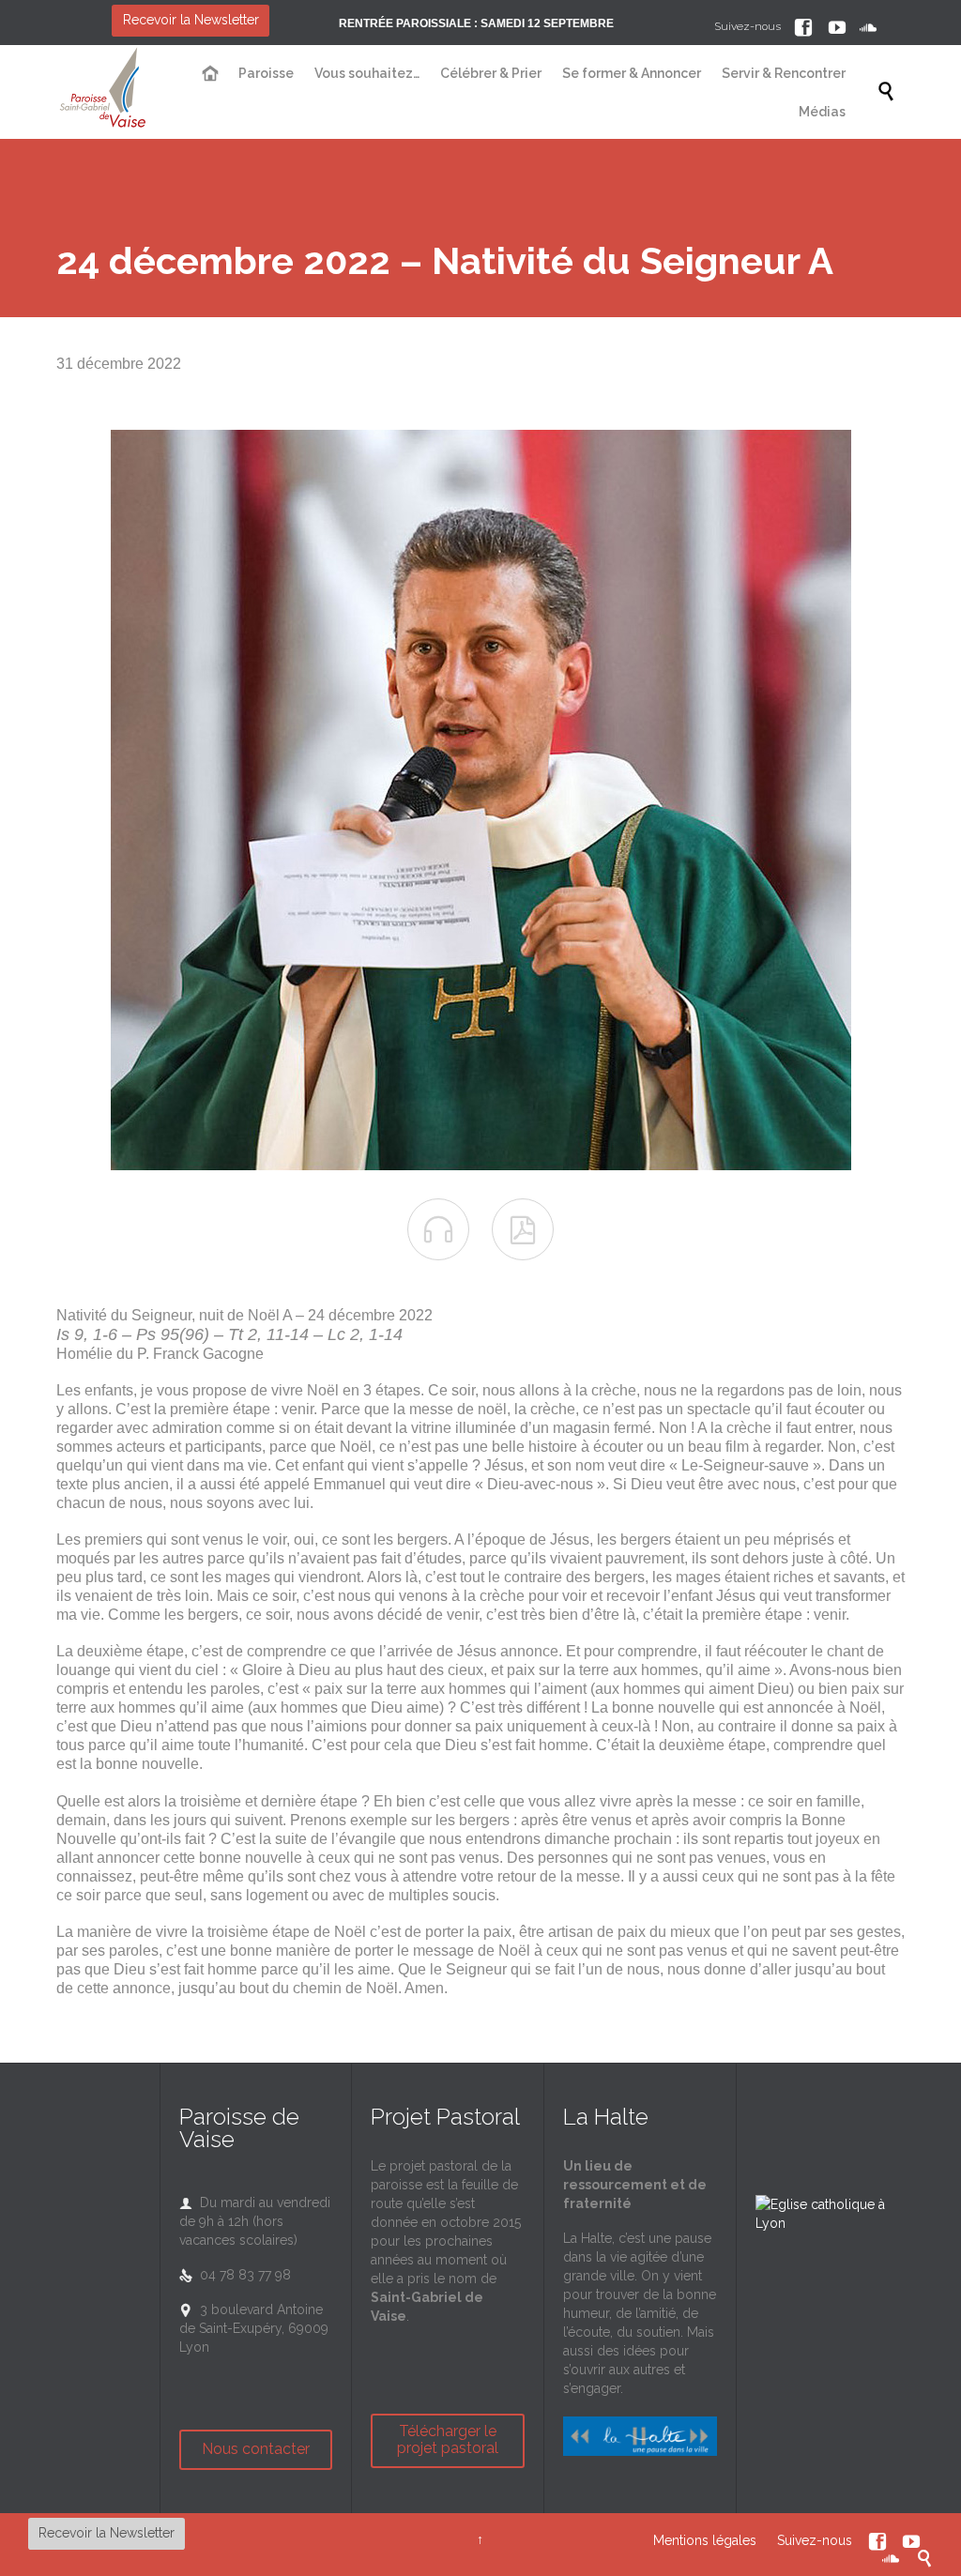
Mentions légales (705, 2540)
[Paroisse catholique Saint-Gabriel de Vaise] (103, 92)
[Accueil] (211, 74)
